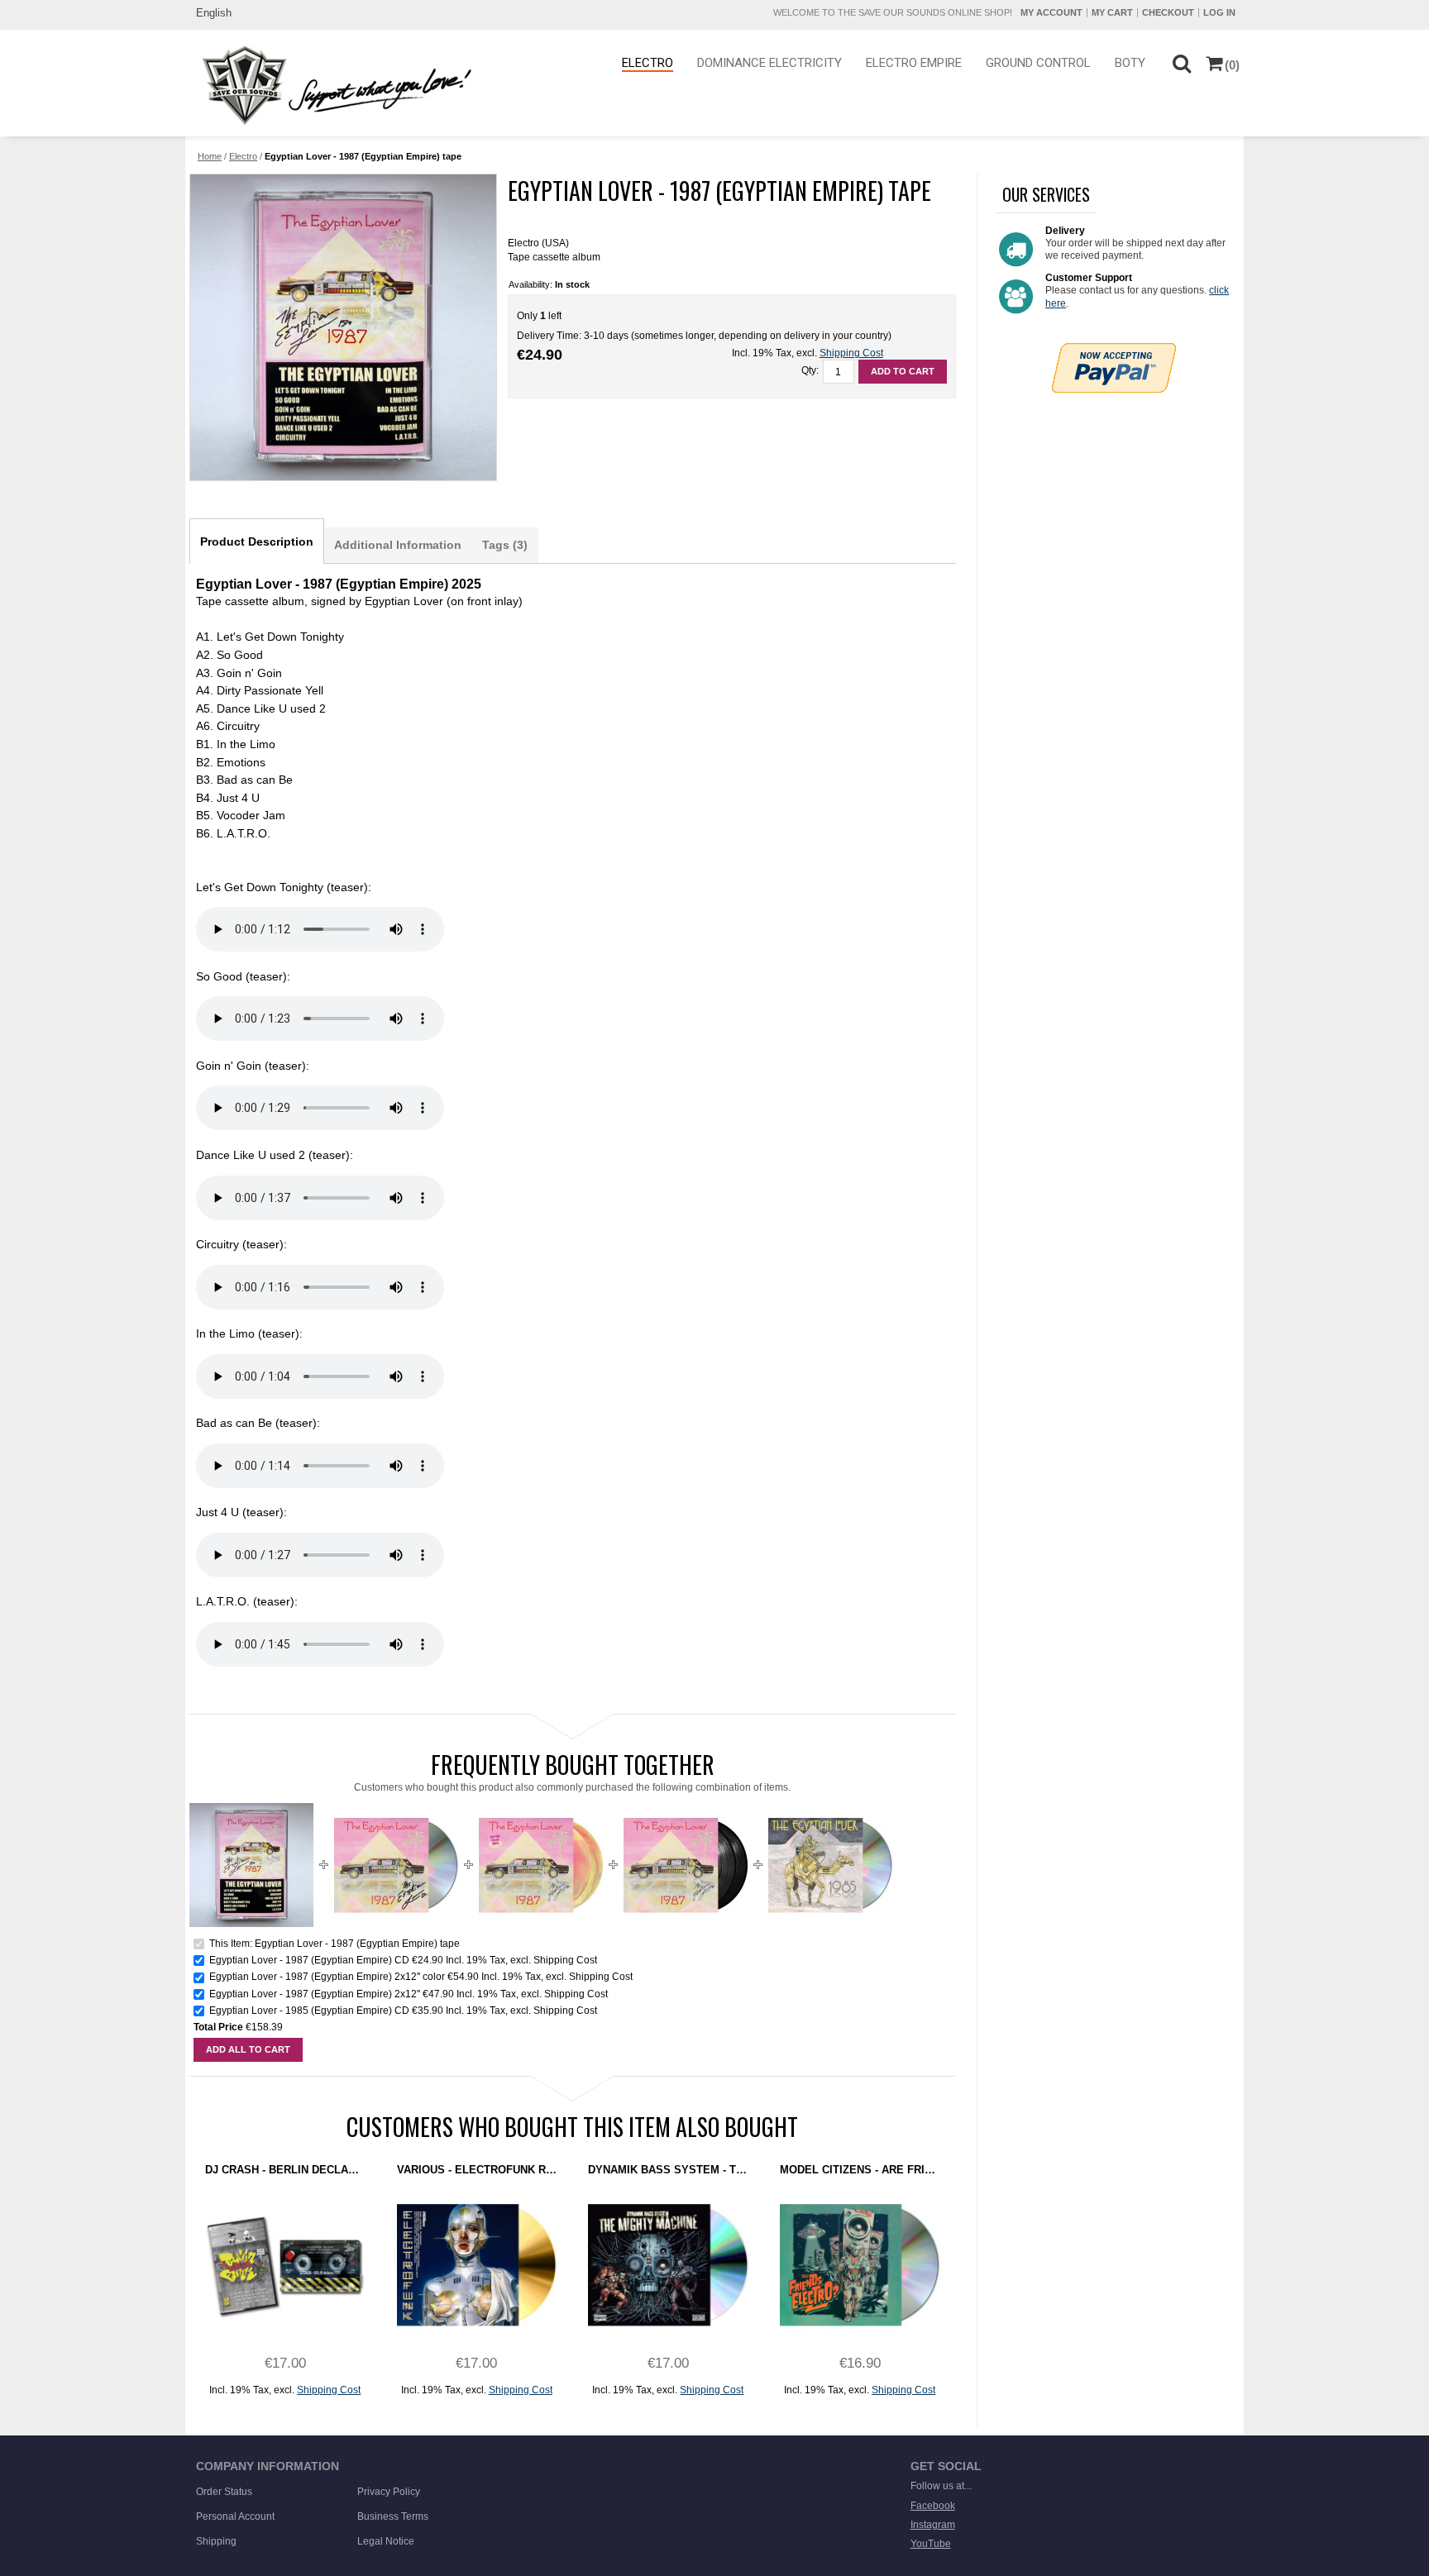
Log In (1219, 12)
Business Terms (393, 2516)
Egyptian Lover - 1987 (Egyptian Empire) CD (309, 1960)
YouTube (931, 2544)
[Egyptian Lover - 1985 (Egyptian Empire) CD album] (830, 1810)
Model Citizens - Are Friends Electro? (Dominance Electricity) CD (860, 2170)
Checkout (1168, 12)
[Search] (1181, 62)
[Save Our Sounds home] (333, 85)
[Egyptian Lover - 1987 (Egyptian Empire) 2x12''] (541, 1810)
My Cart (1112, 12)
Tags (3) (505, 545)
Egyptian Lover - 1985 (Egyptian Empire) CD (309, 2011)
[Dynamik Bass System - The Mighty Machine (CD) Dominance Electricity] (668, 2265)
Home (210, 156)
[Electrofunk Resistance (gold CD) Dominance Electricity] (477, 2265)
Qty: (810, 370)
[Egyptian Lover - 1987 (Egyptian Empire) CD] (396, 1810)
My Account (1051, 12)
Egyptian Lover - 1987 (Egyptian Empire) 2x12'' (315, 1994)
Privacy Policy (389, 2492)
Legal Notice (386, 2541)
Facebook (933, 2506)
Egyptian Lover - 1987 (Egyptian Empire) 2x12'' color (327, 1977)
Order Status (224, 2492)
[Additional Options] (1114, 350)
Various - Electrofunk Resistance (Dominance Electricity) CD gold (477, 2170)
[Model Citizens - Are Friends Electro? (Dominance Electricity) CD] (860, 2265)
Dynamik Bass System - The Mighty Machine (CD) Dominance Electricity (668, 2170)
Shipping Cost (851, 353)
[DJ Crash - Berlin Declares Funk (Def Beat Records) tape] (285, 2265)
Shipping (216, 2541)
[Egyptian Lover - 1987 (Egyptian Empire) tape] (342, 327)
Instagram (933, 2525)
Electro (243, 156)
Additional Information (398, 545)
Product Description (257, 541)
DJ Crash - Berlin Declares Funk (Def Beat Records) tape (285, 2170)
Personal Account (235, 2516)
